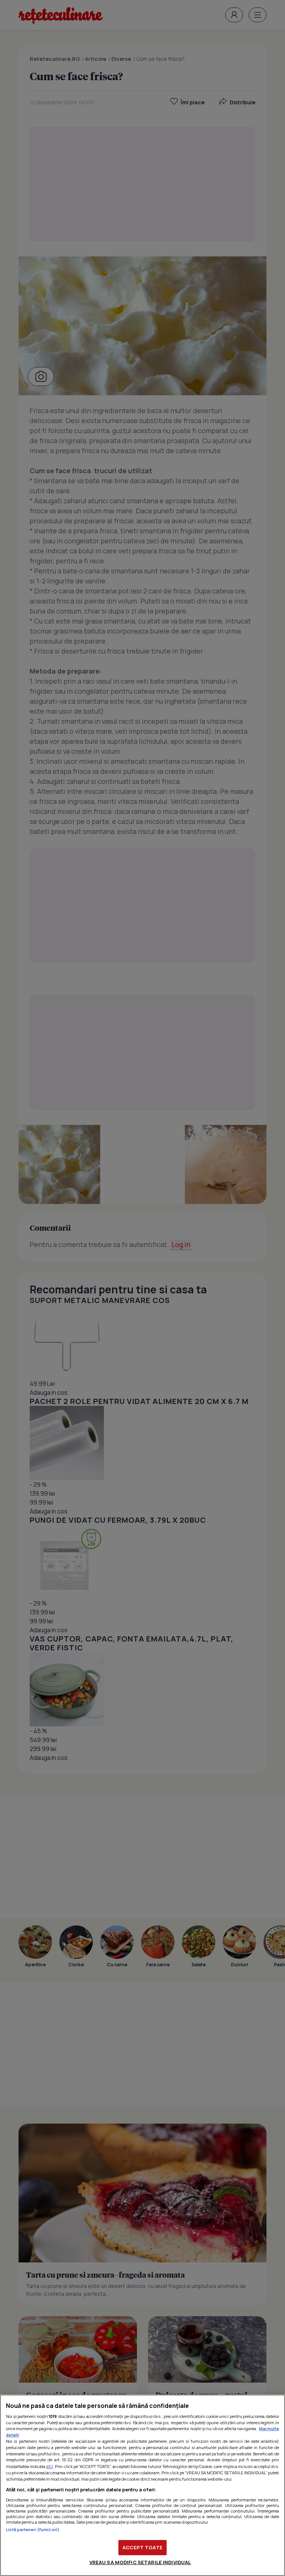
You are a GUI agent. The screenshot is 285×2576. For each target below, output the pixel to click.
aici (50, 2466)
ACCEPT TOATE (142, 2547)
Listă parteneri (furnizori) (33, 2529)
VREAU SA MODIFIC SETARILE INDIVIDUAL (140, 2562)
